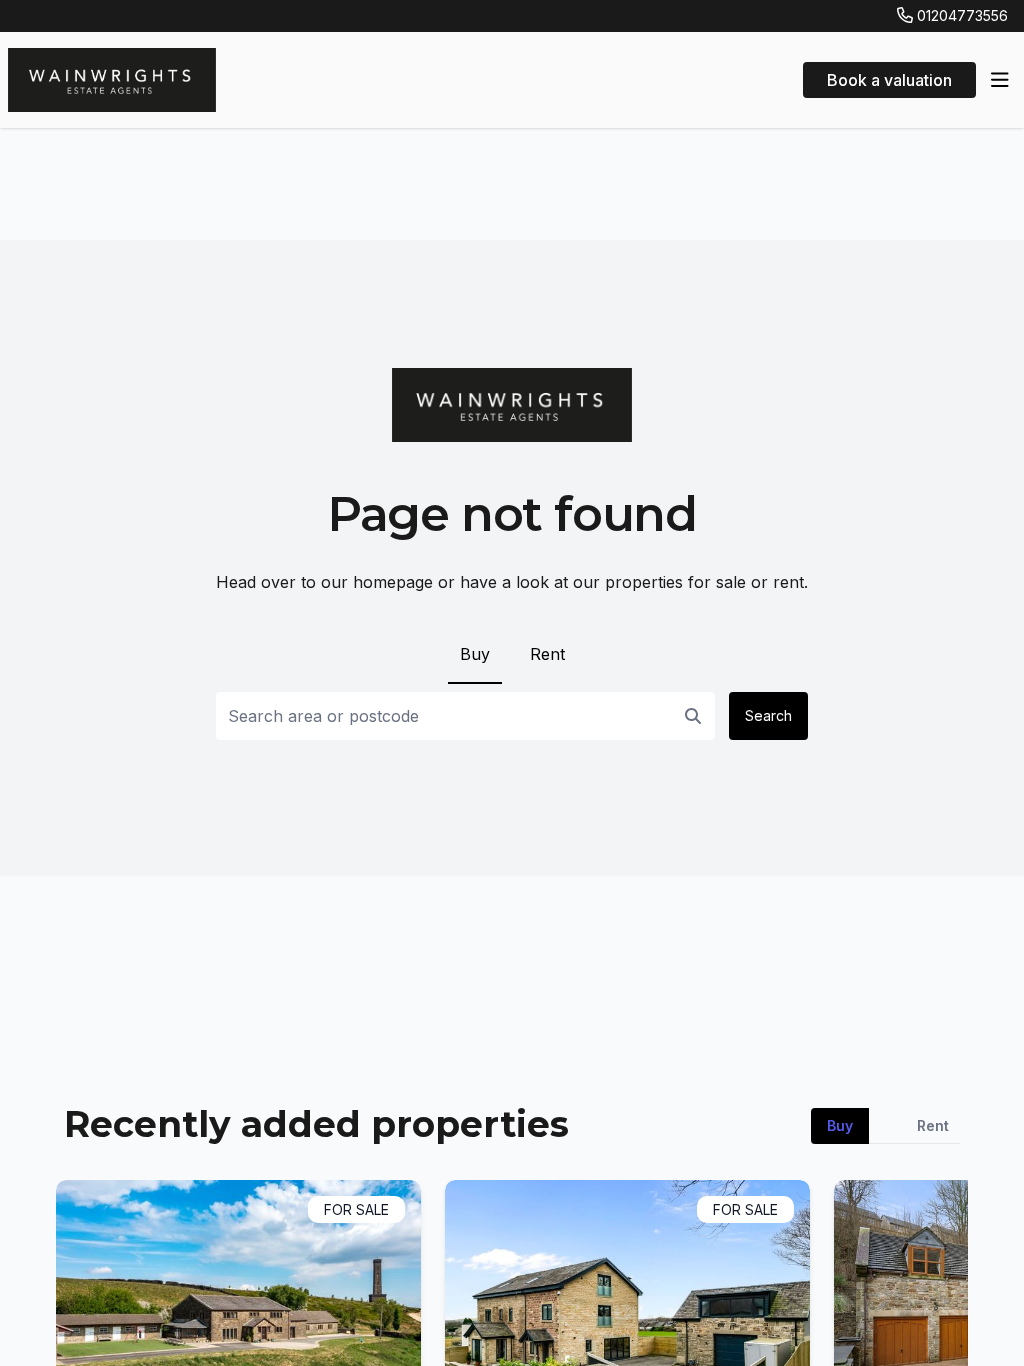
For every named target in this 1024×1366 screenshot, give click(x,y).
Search (768, 715)
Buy (475, 654)
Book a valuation (889, 80)
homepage (393, 582)
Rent (547, 654)
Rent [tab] (933, 1125)
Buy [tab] (840, 1125)
